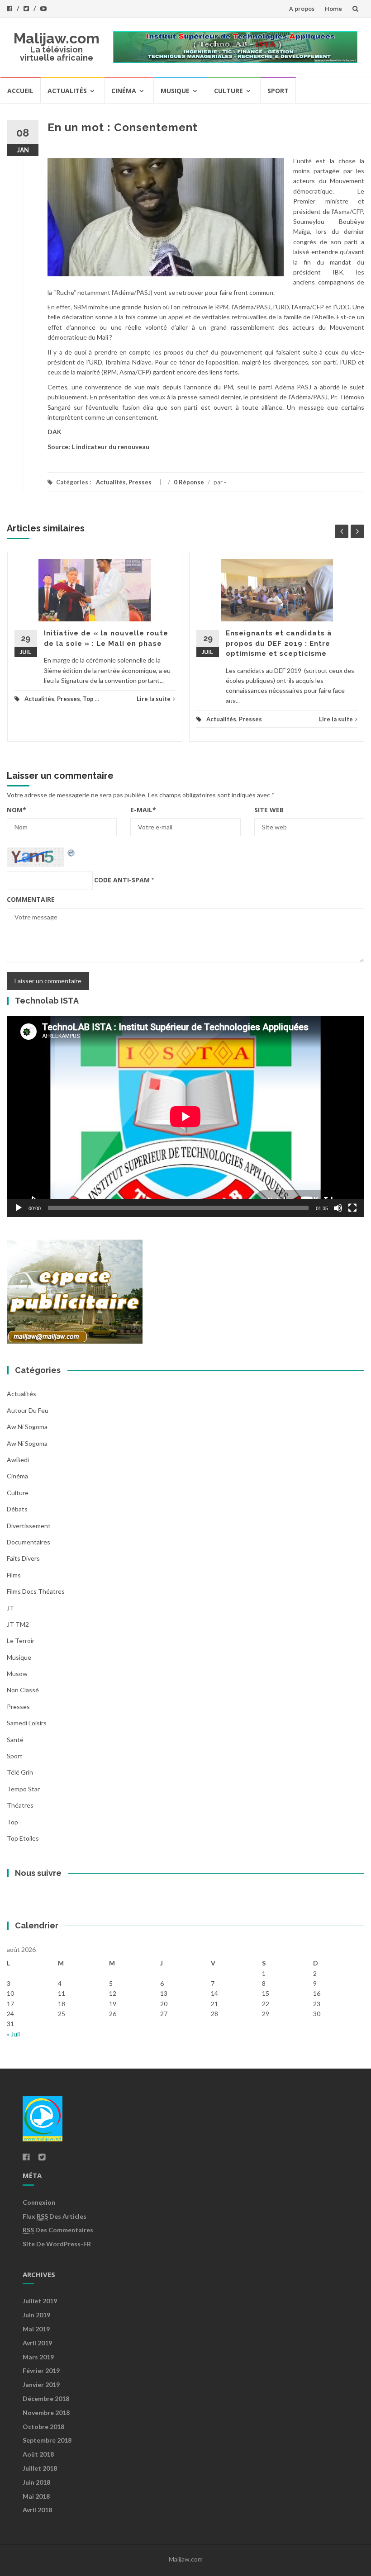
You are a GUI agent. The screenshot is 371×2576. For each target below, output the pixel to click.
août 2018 (38, 2454)
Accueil (20, 91)
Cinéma (124, 91)
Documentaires (29, 1542)
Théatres (20, 1805)
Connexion (39, 2202)
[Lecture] (19, 1208)
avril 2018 (37, 2510)
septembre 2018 (47, 2440)
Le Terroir (21, 1641)
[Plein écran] (352, 1208)
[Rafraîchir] (71, 852)
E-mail (143, 810)
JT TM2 (18, 1624)
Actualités (67, 91)
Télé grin (20, 1772)
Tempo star (23, 1789)
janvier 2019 (41, 2384)
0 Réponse (189, 482)
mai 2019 (36, 2329)
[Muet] (338, 1208)
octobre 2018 (43, 2427)
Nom (17, 810)
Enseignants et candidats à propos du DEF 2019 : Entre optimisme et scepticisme (279, 643)
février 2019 (41, 2370)
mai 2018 (36, 2496)
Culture (228, 91)
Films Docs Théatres (36, 1591)
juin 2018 (36, 2482)
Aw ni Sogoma (27, 1443)
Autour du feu (28, 1410)
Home (333, 9)
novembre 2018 (46, 2413)
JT (10, 1608)
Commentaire (31, 899)
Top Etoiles (23, 1838)
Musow (17, 1674)
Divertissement (29, 1526)
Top (88, 699)
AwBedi (18, 1460)
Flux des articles (55, 2216)
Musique (175, 91)
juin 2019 (36, 2315)
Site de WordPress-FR (57, 2244)
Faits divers (23, 1558)
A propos (302, 9)
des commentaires (58, 2230)
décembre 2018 (46, 2398)
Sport (278, 91)
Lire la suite (154, 699)
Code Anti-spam (122, 880)
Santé (15, 1740)
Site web (269, 810)
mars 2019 (38, 2357)
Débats (17, 1509)
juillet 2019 (40, 2301)
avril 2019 (37, 2343)
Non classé (23, 1690)
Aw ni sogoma (27, 1427)
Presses (140, 482)
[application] (185, 1117)
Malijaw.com (57, 38)
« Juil (13, 2034)
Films (14, 1575)
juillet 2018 (40, 2468)
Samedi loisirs (27, 1723)
